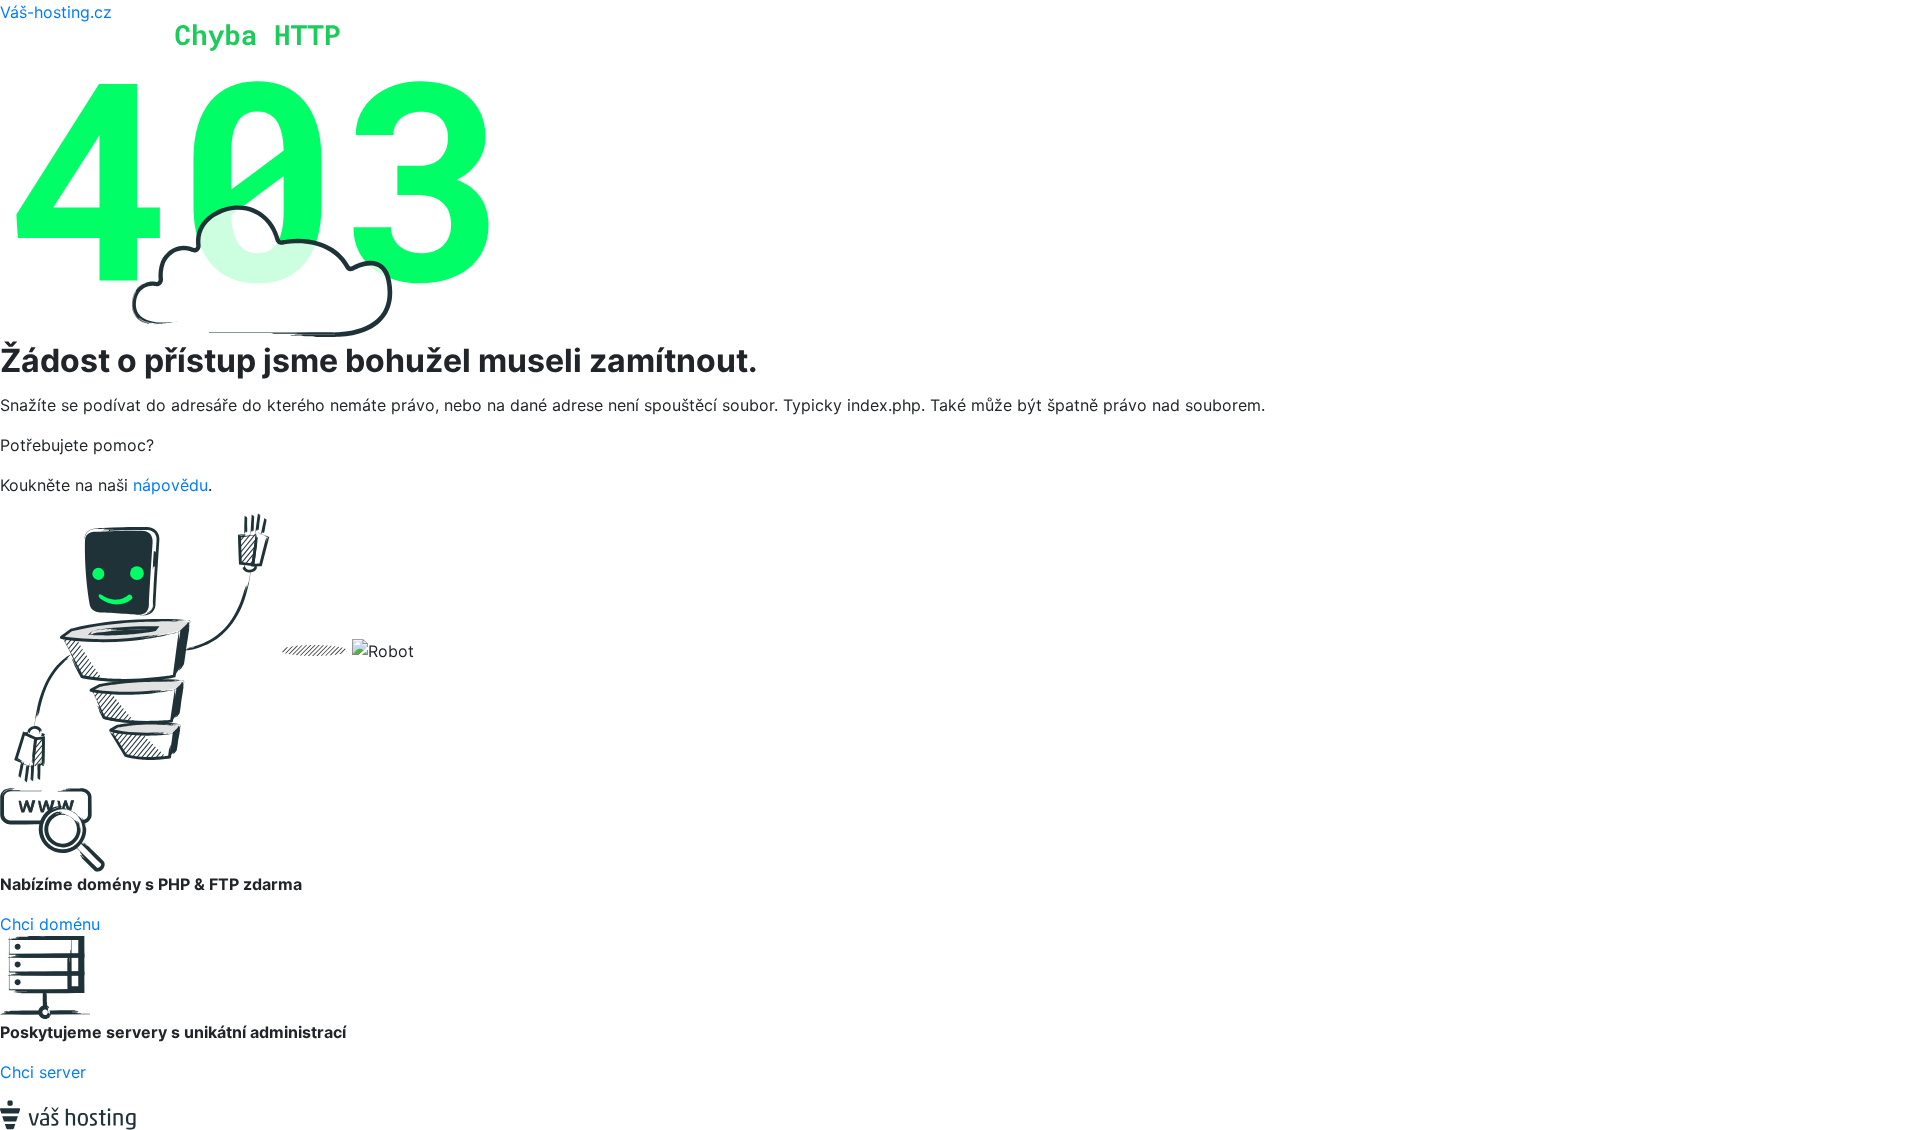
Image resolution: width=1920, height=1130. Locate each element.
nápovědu (170, 485)
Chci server (43, 1072)
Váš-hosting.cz (56, 12)
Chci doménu (50, 924)
